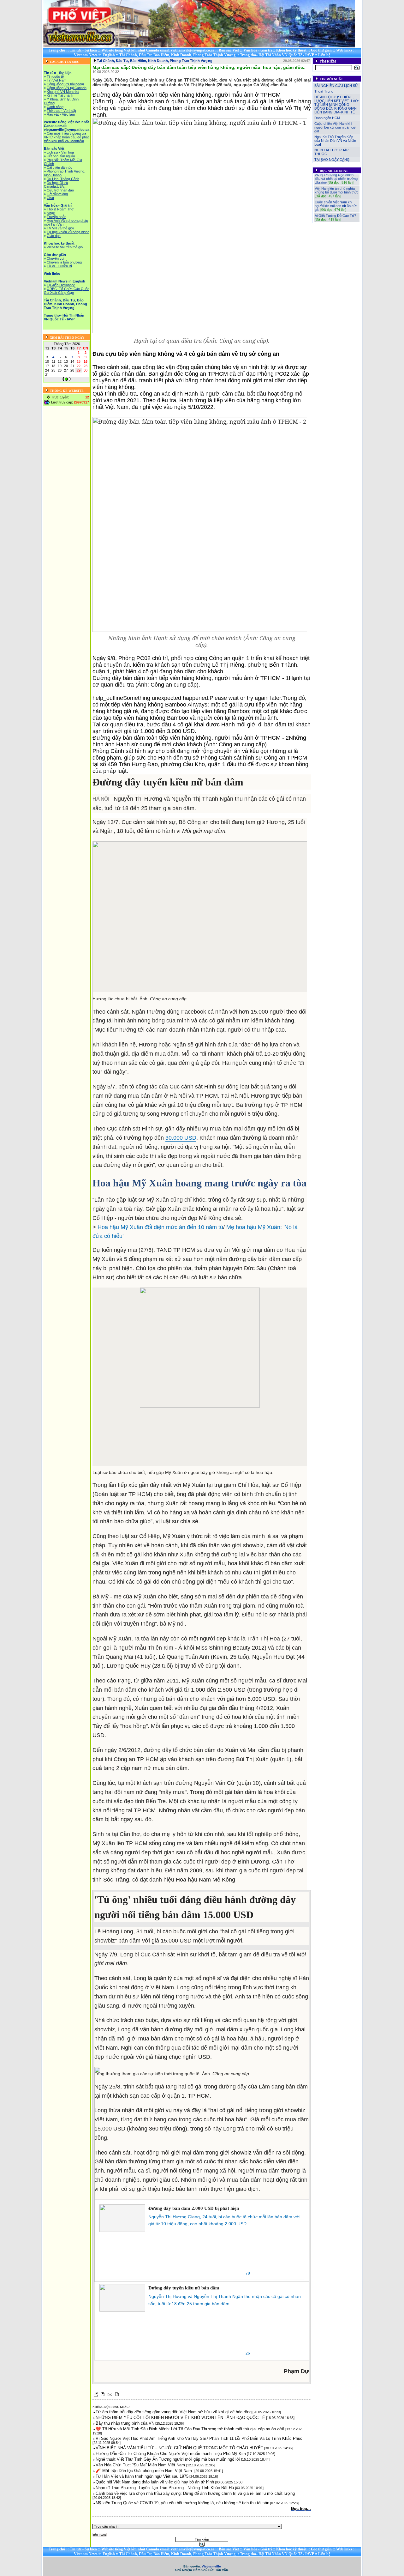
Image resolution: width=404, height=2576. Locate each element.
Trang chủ (57, 50)
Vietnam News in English (94, 55)
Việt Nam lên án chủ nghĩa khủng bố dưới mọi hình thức (337, 179)
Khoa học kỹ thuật (291, 50)
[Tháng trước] (63, 379)
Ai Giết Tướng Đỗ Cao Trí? (335, 205)
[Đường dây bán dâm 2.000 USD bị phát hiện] (122, 2218)
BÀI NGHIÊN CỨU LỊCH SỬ (336, 86)
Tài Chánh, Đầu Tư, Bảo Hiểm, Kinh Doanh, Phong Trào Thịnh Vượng (177, 55)
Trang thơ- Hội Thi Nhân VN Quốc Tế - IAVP (277, 55)
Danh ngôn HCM (327, 118)
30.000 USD (181, 1138)
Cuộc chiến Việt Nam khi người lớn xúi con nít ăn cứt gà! (335, 127)
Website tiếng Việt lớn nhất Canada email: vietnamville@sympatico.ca (158, 50)
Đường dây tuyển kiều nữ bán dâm (184, 2288)
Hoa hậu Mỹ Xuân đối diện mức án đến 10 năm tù (160, 1227)
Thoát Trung (324, 91)
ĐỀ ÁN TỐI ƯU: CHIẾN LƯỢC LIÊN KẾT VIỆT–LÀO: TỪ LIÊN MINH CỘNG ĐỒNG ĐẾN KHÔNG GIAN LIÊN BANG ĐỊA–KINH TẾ (337, 105)
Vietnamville (211, 2566)
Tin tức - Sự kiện (83, 50)
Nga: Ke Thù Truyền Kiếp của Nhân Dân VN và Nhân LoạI (335, 141)
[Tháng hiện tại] (66, 379)
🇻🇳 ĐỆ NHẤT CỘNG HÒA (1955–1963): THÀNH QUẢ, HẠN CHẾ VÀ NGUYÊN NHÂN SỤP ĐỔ (336, 220)
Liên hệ (324, 55)
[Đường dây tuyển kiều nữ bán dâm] (122, 2298)
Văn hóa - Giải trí (258, 50)
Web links (344, 50)
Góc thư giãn (321, 50)
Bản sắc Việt (229, 50)
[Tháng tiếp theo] (70, 379)
